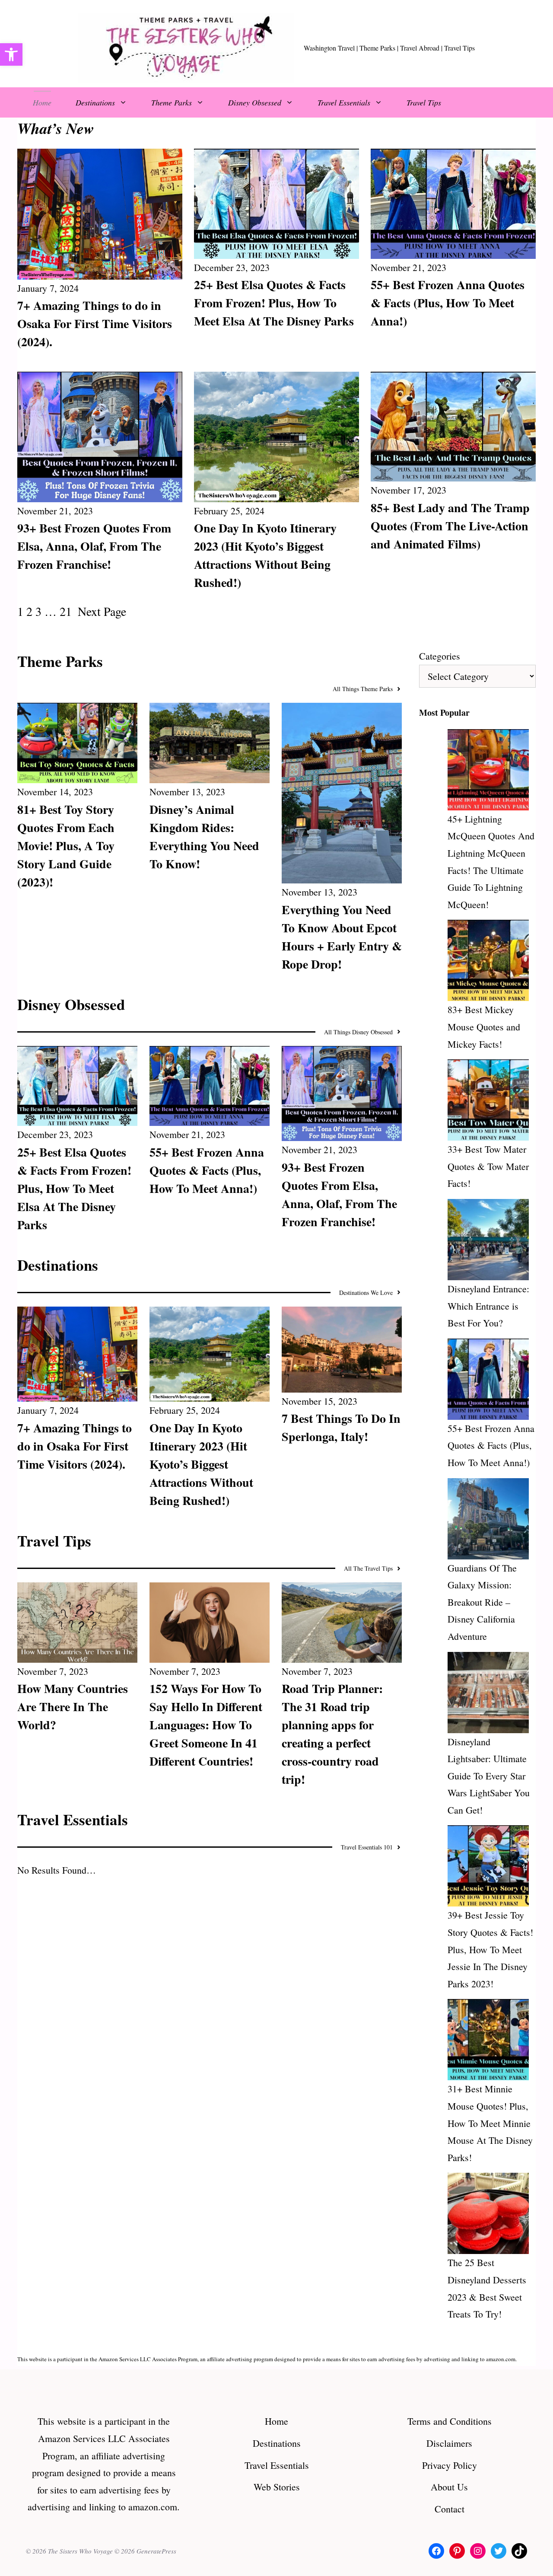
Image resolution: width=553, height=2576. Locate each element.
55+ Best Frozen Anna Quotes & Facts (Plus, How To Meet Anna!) (448, 303)
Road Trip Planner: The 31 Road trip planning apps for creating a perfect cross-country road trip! (332, 1734)
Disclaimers (449, 2443)
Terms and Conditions (450, 2421)
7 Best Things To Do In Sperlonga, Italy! (341, 1427)
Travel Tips (424, 102)
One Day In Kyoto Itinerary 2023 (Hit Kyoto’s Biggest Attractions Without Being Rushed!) (265, 555)
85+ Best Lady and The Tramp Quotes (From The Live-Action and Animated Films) (450, 526)
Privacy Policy (450, 2465)
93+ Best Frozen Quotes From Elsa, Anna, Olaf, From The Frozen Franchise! (94, 546)
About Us (449, 2487)
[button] (11, 54)
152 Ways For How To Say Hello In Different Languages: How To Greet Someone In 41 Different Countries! (206, 1725)
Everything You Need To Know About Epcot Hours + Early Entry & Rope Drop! (342, 937)
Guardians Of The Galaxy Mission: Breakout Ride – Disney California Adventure (482, 1602)
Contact (450, 2509)
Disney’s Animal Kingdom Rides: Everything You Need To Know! (204, 837)
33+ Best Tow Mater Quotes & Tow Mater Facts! (488, 1166)
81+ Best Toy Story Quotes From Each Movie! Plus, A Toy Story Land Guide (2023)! (66, 846)
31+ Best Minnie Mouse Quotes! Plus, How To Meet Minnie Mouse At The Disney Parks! (490, 2123)
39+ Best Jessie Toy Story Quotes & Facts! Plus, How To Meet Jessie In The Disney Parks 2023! (490, 1949)
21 (66, 611)
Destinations (95, 102)
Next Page (102, 611)
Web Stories (277, 2487)
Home (42, 102)
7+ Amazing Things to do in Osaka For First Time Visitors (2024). (95, 324)
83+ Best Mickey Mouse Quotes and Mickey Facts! (484, 1027)
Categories (440, 656)
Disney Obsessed (255, 102)
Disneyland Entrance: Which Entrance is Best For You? (488, 1306)
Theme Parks (172, 102)
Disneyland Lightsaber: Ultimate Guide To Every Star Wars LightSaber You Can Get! (489, 1776)
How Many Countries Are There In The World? (73, 1707)
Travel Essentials (344, 102)
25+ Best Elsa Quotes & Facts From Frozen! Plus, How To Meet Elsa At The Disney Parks (274, 303)
